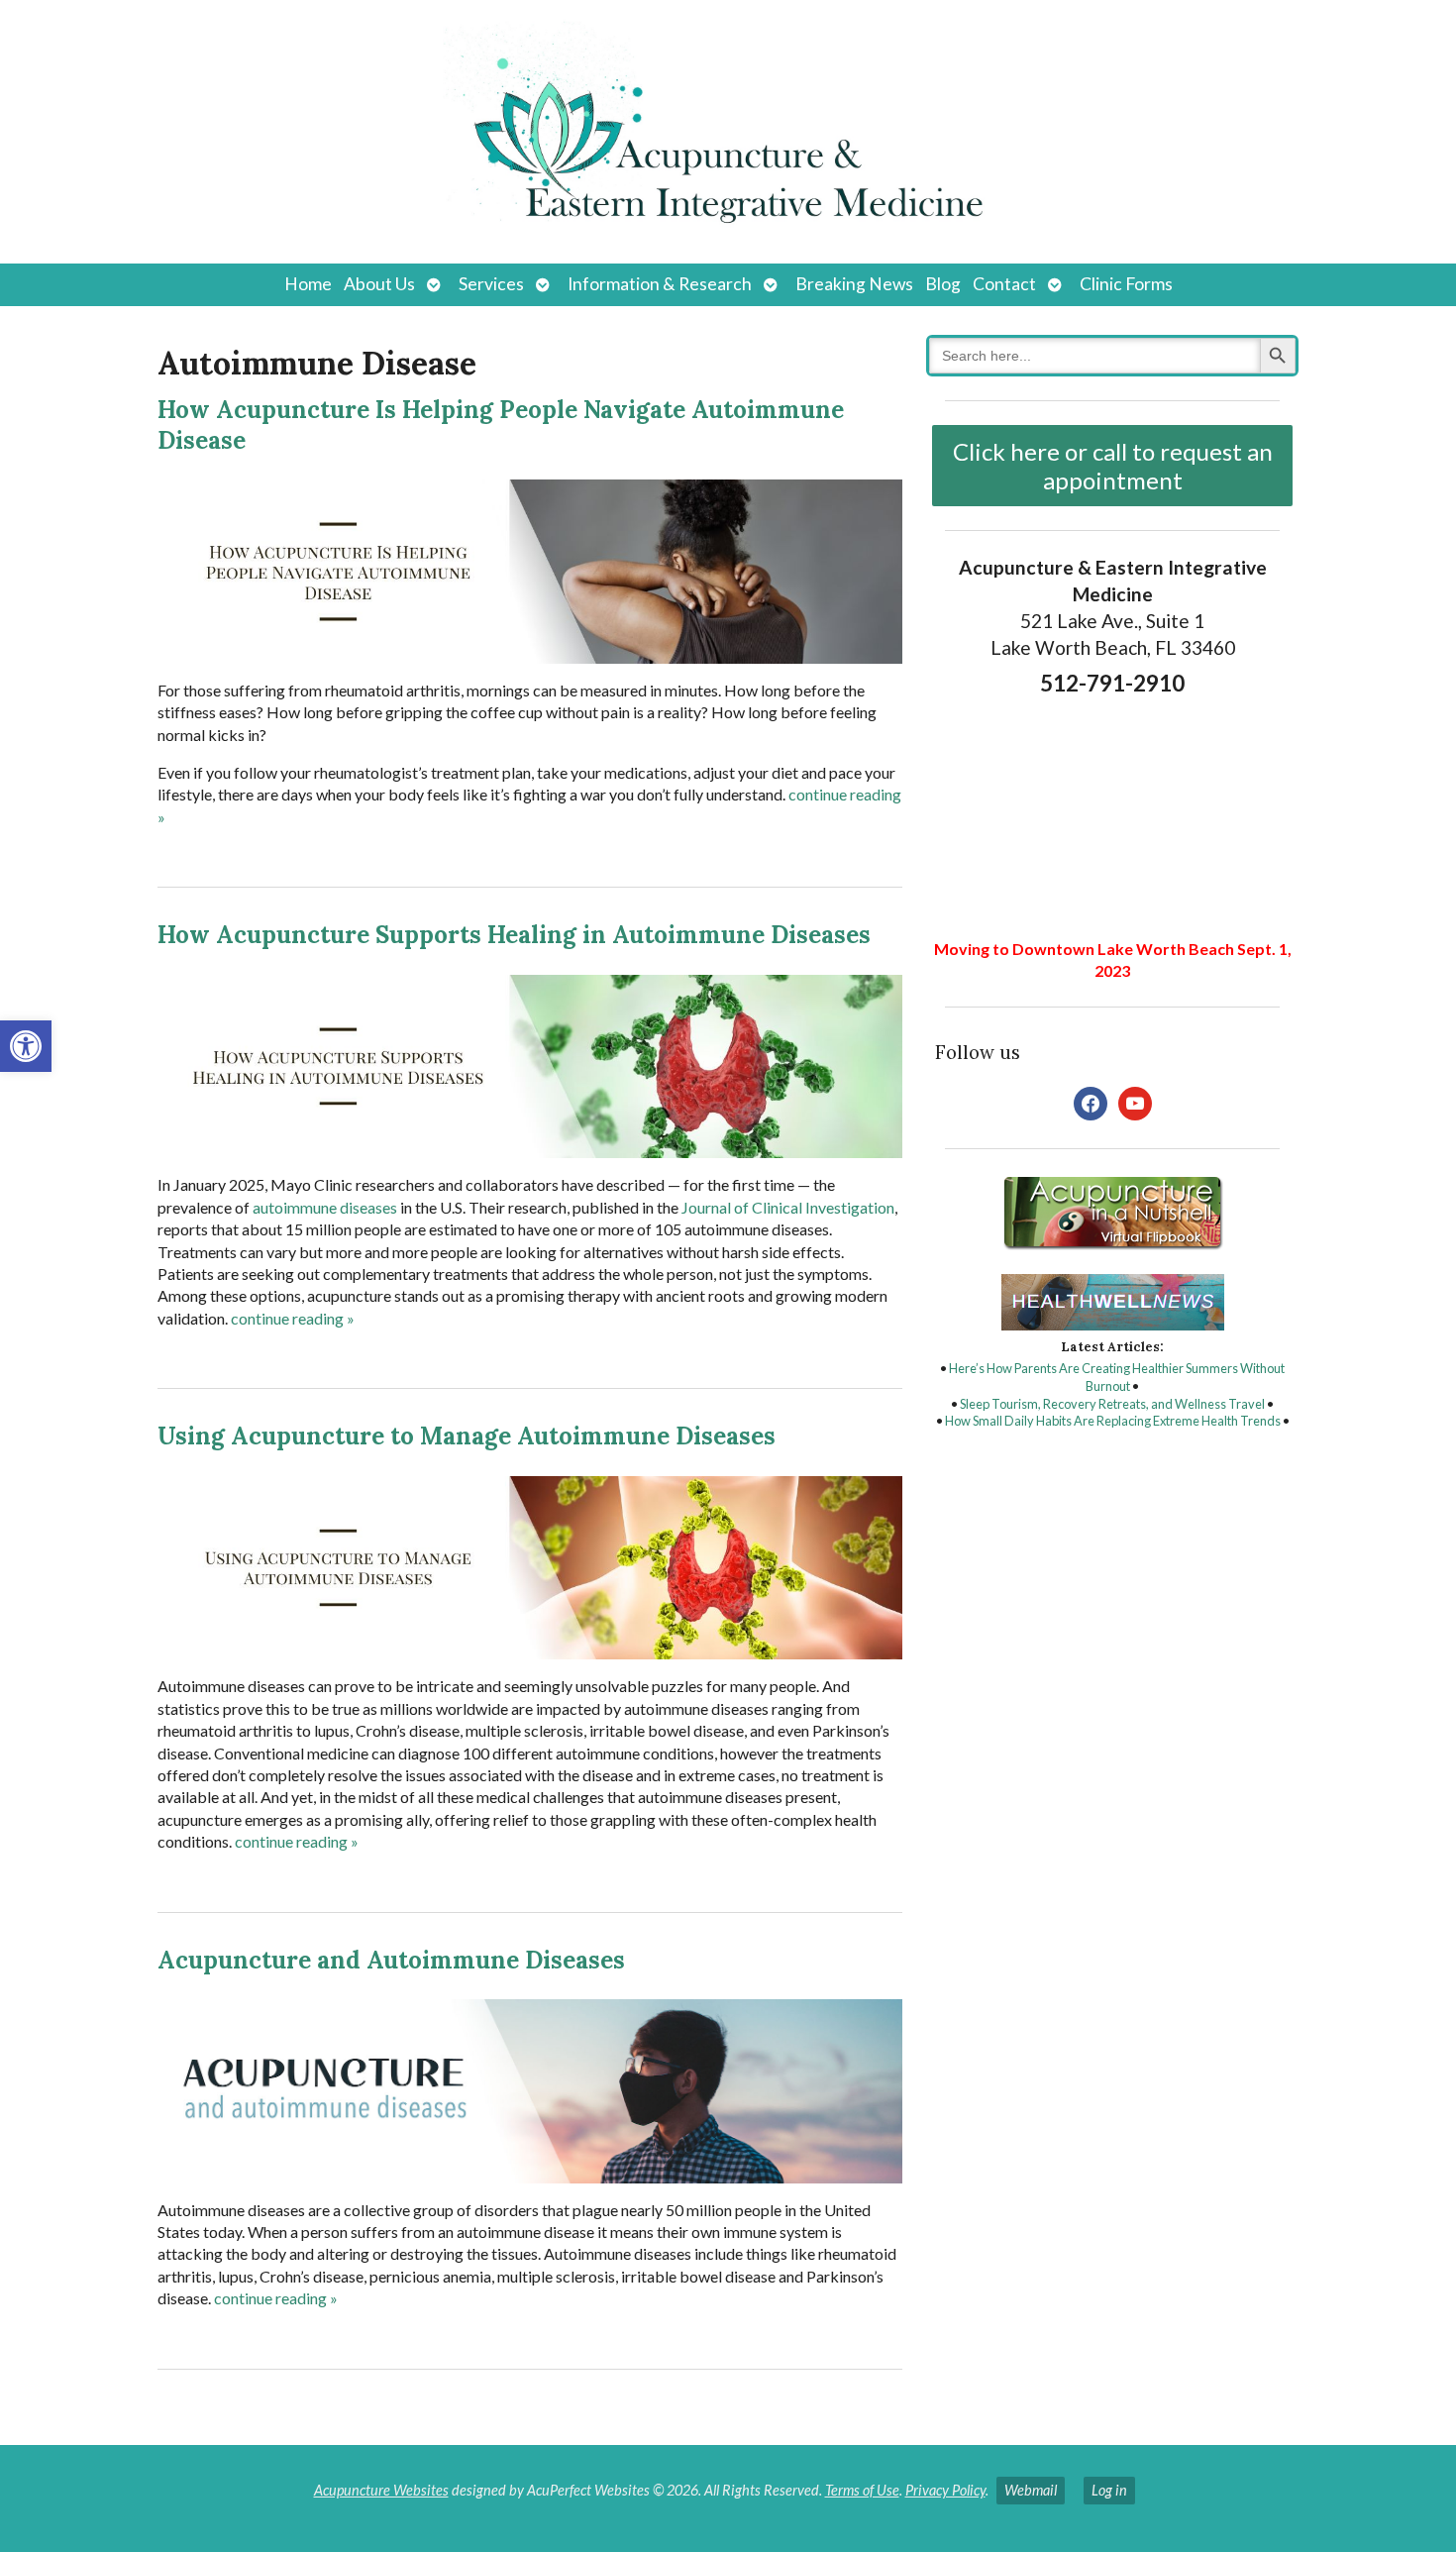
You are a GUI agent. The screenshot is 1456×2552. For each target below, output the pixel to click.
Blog (943, 284)
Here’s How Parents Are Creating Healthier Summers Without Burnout (1117, 1377)
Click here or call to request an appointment (1113, 466)
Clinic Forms (1126, 284)
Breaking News (854, 284)
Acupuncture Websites (381, 2490)
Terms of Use (862, 2490)
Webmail (1031, 2490)
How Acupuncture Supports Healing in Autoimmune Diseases (514, 935)
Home (308, 284)
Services (491, 284)
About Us (379, 284)
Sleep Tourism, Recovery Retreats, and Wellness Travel (1112, 1404)
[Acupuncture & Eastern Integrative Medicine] (728, 132)
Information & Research (660, 284)
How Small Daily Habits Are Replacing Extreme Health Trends (1113, 1421)
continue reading (293, 1318)
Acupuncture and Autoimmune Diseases (391, 1960)
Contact (1004, 284)
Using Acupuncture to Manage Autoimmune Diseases (467, 1436)
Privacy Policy (945, 2490)
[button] (26, 1046)
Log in (1109, 2490)
